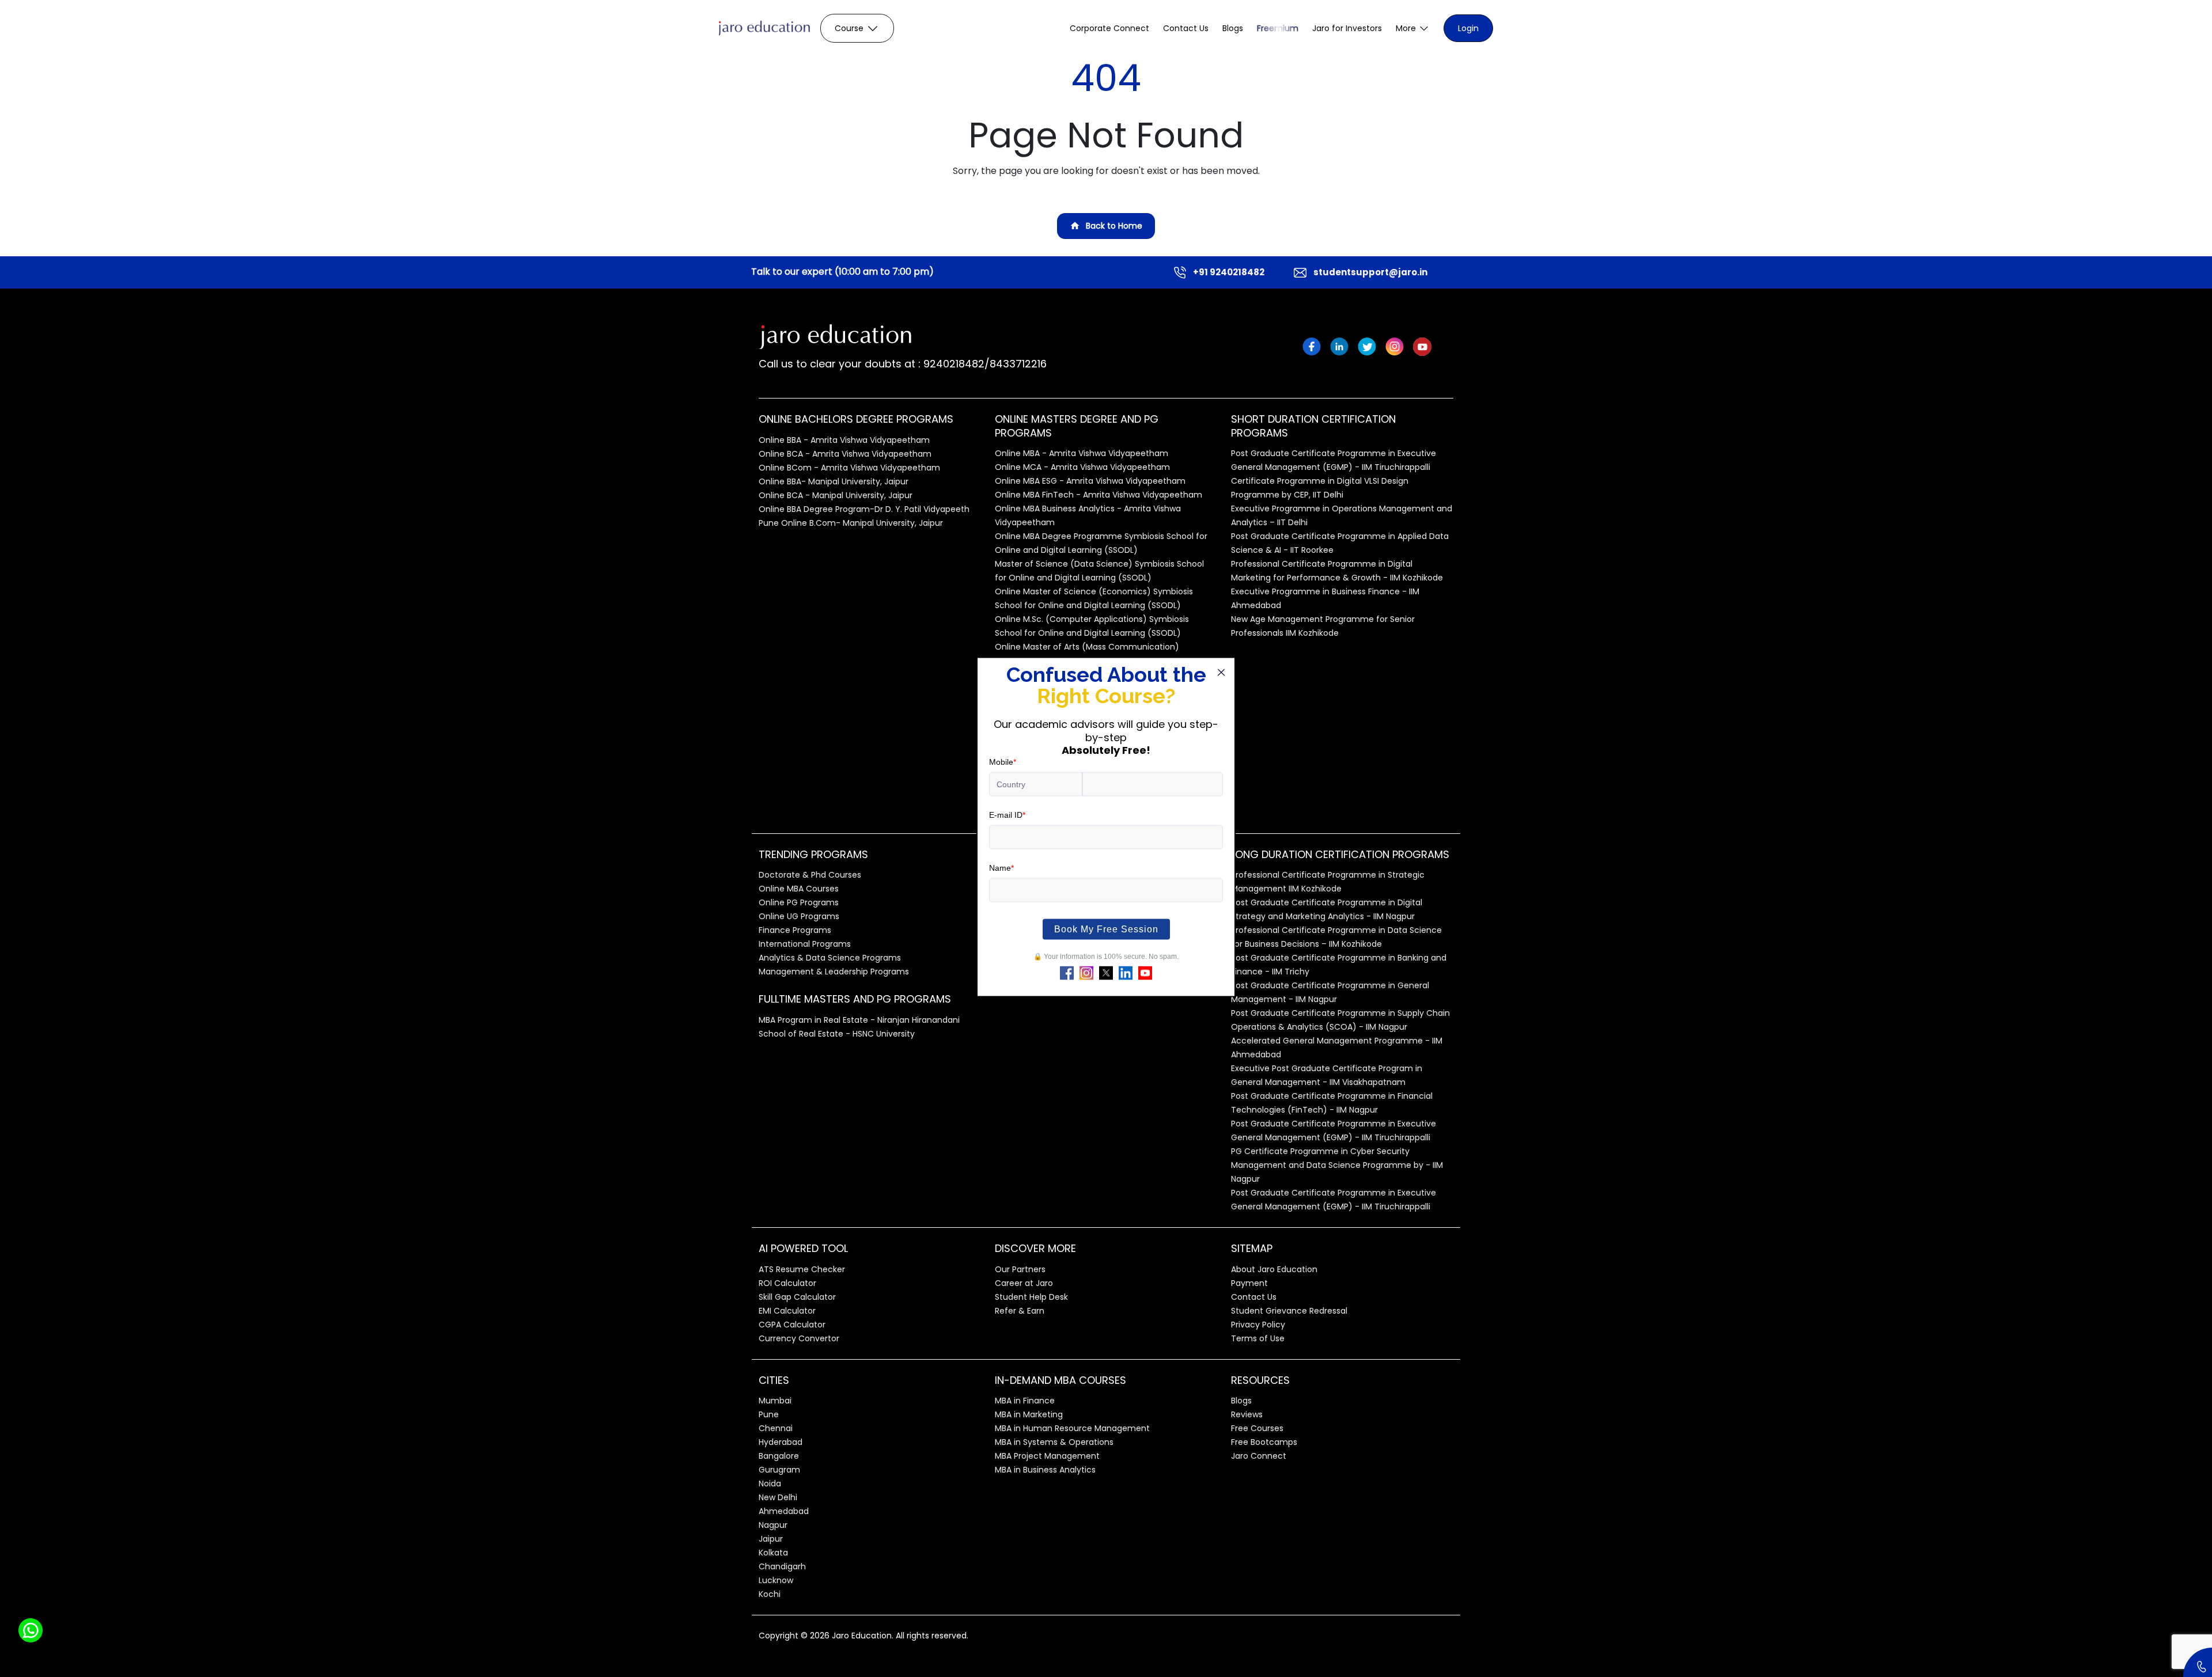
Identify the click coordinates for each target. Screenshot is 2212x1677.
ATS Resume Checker (802, 1269)
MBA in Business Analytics (1045, 1470)
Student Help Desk (1031, 1297)
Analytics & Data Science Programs (830, 958)
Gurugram (779, 1470)
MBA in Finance (1025, 1401)
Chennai (776, 1428)
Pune (769, 1414)
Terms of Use (1258, 1338)
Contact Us (1186, 28)
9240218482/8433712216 (984, 364)
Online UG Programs (799, 916)
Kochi (770, 1594)
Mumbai (775, 1401)
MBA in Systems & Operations (1054, 1442)
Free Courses (1257, 1428)
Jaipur (771, 1539)
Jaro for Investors (1347, 28)
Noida (770, 1483)
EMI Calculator (787, 1311)
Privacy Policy (1258, 1325)
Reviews (1247, 1414)
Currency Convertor (799, 1338)
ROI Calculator (787, 1283)
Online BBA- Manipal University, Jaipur (834, 481)
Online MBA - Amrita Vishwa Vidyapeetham (1082, 453)
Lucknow (776, 1580)
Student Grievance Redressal (1289, 1311)
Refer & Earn (1020, 1311)
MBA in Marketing (1029, 1414)
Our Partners (1020, 1269)
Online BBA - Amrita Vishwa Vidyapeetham (844, 440)
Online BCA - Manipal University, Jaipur (836, 495)
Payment (1249, 1283)
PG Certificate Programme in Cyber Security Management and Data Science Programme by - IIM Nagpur (1337, 1165)
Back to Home (1114, 226)
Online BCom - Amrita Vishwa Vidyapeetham (849, 468)
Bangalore (779, 1456)
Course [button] (849, 28)
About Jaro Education (1274, 1269)
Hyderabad (781, 1442)
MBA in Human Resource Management (1072, 1428)
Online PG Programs (799, 902)
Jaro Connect (1259, 1456)
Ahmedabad (784, 1511)
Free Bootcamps (1264, 1442)
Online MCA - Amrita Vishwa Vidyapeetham (1082, 467)
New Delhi (778, 1497)
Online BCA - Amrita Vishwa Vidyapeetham (845, 454)
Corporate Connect (1109, 28)
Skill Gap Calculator (797, 1297)
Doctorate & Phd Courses (810, 875)
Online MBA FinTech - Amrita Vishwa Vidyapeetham (1099, 495)
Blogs (1233, 28)
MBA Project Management (1047, 1456)
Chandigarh (782, 1566)
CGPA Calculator (792, 1325)
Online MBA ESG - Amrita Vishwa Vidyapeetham (1090, 481)
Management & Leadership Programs (834, 972)
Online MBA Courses (799, 889)
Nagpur (773, 1525)
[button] (1413, 29)
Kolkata (773, 1553)
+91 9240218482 (1229, 272)
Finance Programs (795, 930)
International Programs (805, 944)
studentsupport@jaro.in (1370, 272)
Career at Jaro (1024, 1283)
